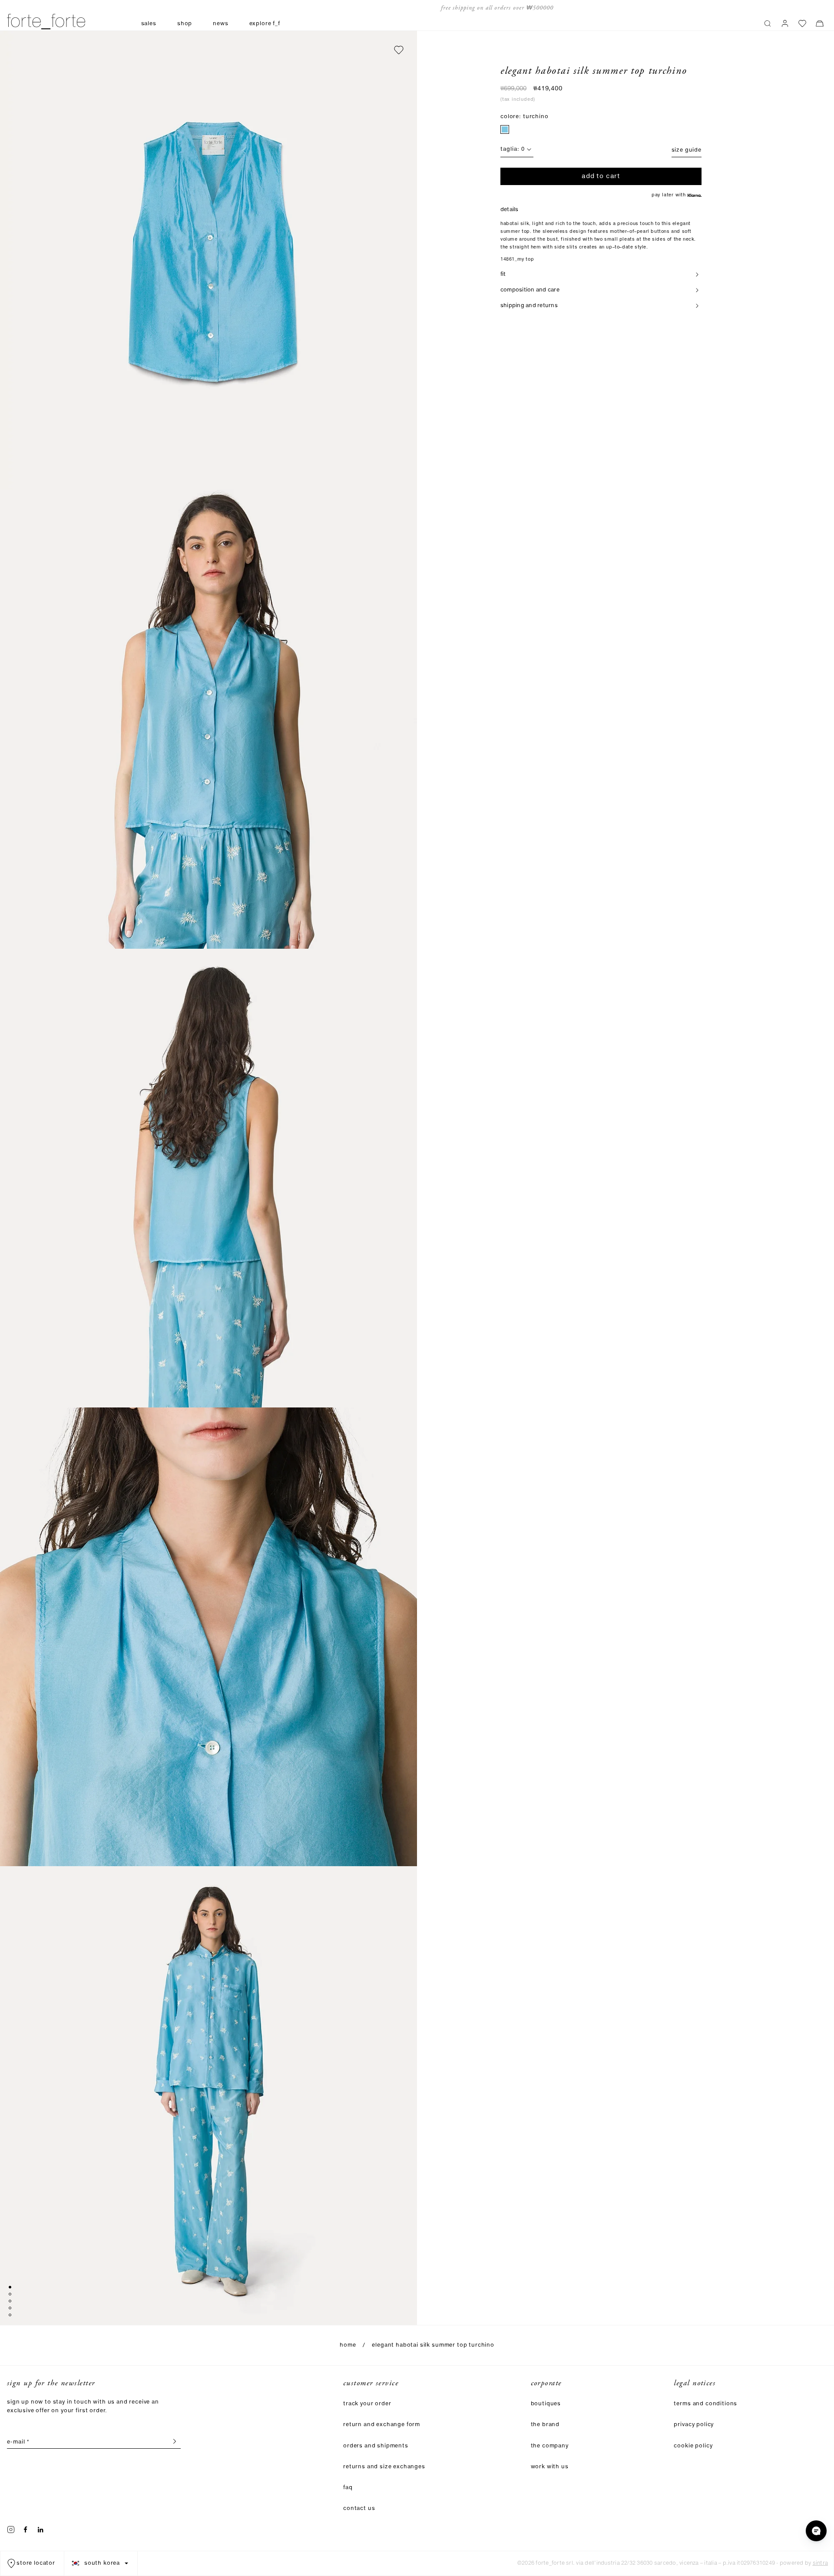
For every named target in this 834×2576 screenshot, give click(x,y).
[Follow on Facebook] (26, 2530)
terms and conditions (705, 2404)
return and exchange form (382, 2425)
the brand (545, 2425)
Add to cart (601, 176)
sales (149, 24)
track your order (367, 2404)
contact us (359, 2508)
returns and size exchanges (384, 2467)
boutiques (546, 2404)
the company (550, 2446)
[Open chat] (816, 2531)
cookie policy (693, 2446)
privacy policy (694, 2425)
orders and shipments (376, 2446)
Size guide (687, 150)
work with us (550, 2467)
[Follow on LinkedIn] (40, 2530)
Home (348, 2345)
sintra (820, 2563)
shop (185, 24)
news (220, 24)
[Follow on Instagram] (11, 2530)
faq (348, 2488)
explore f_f (265, 24)
